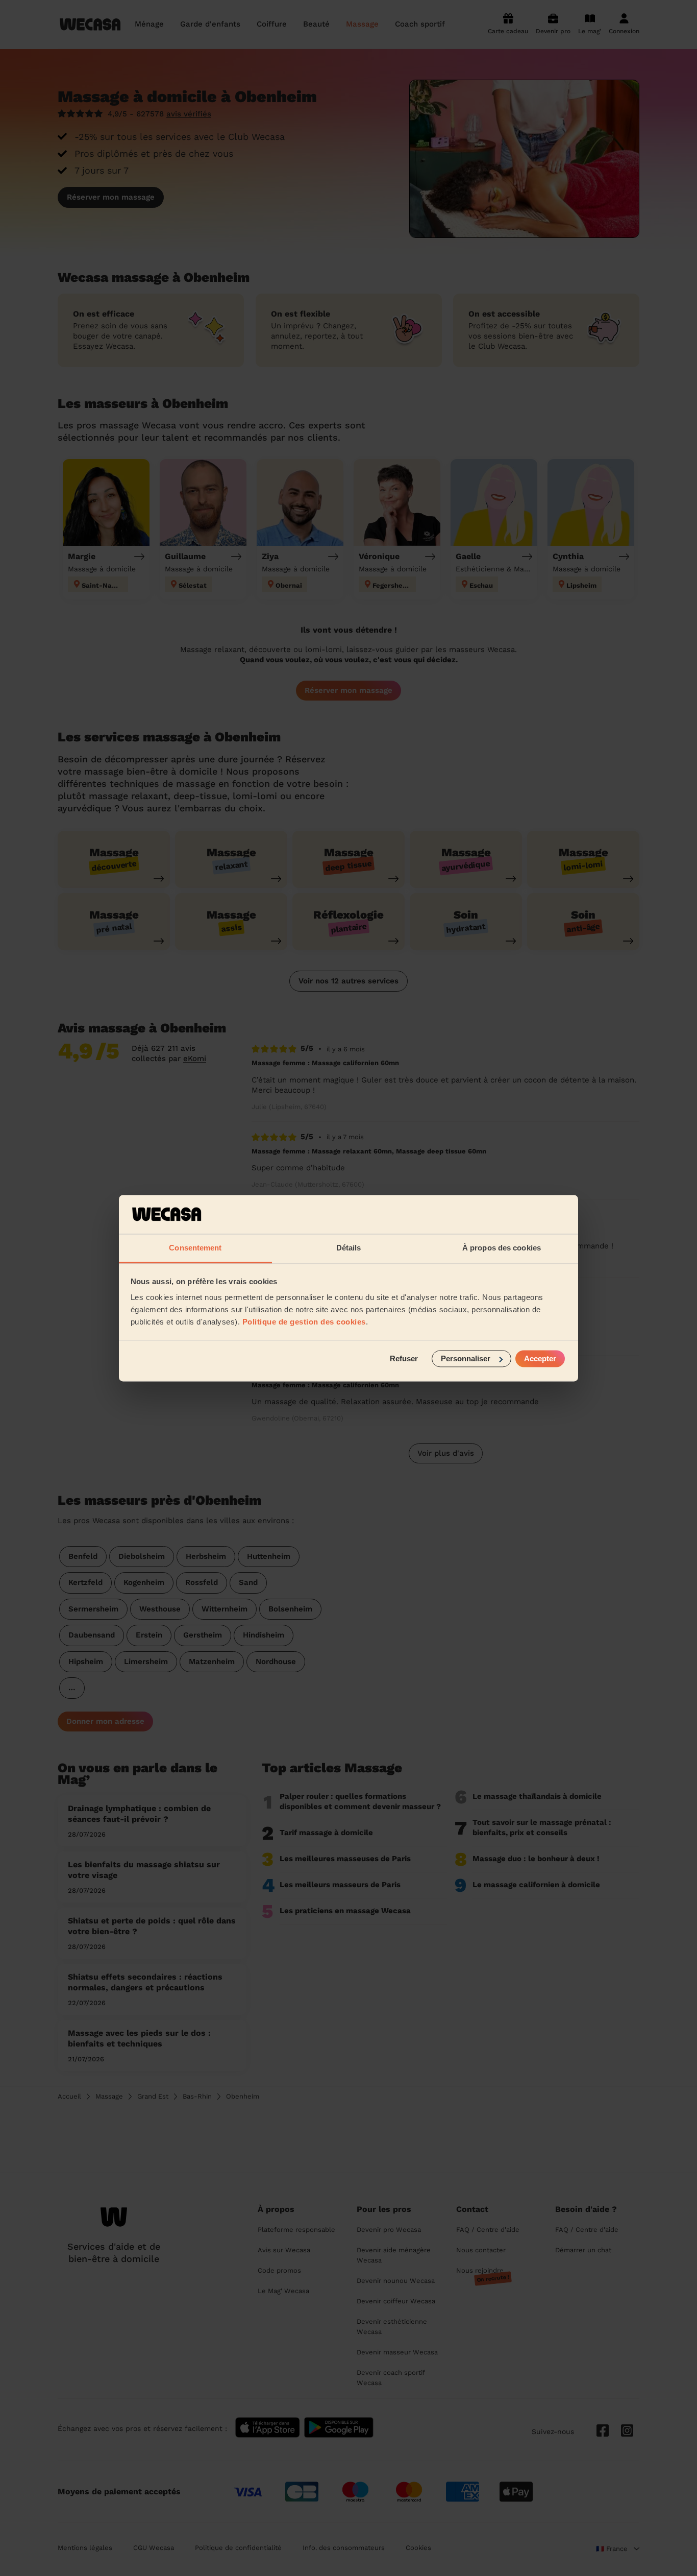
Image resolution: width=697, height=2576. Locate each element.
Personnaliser (466, 1358)
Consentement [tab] (195, 1248)
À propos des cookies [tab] (502, 1248)
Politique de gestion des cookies (304, 1322)
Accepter (540, 1358)
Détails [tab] (349, 1248)
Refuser (404, 1358)
